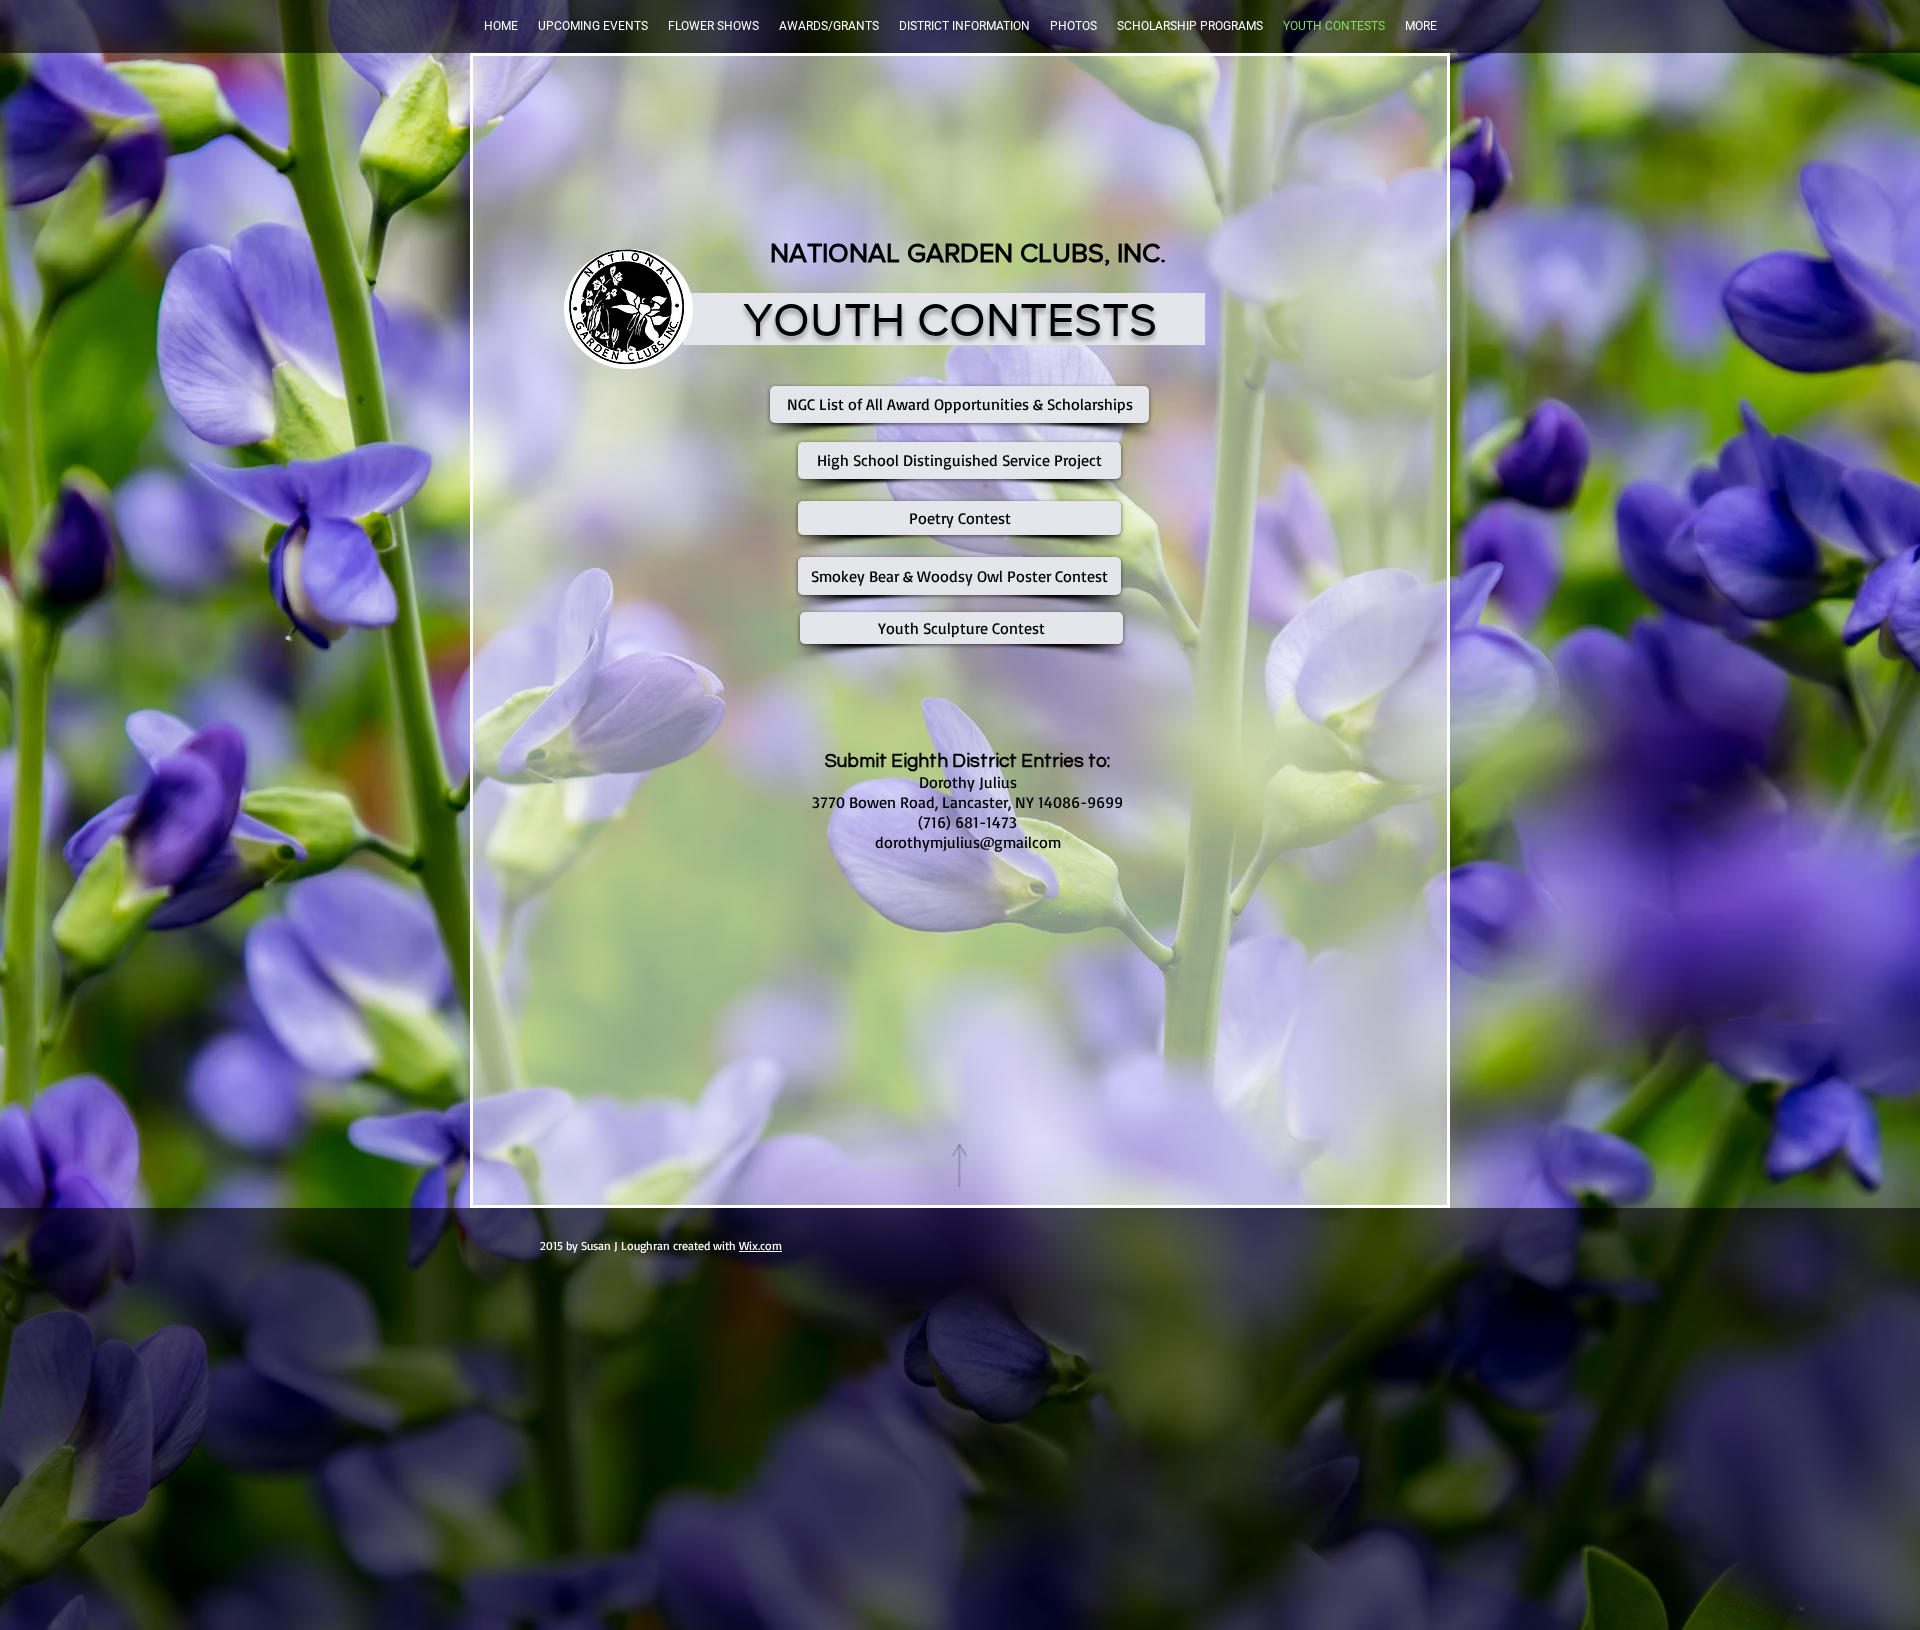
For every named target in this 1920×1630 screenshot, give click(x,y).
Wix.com (760, 1245)
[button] (593, 26)
